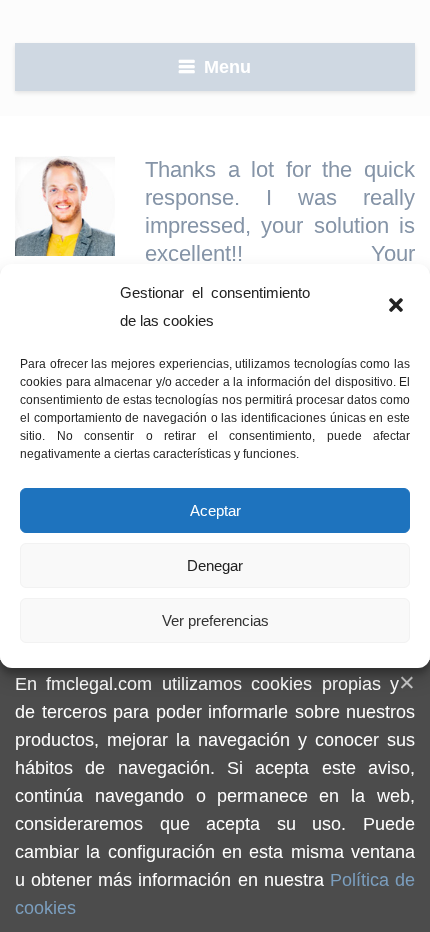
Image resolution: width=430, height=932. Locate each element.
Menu (227, 67)
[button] (398, 307)
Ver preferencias (215, 620)
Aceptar (215, 510)
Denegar (215, 565)
